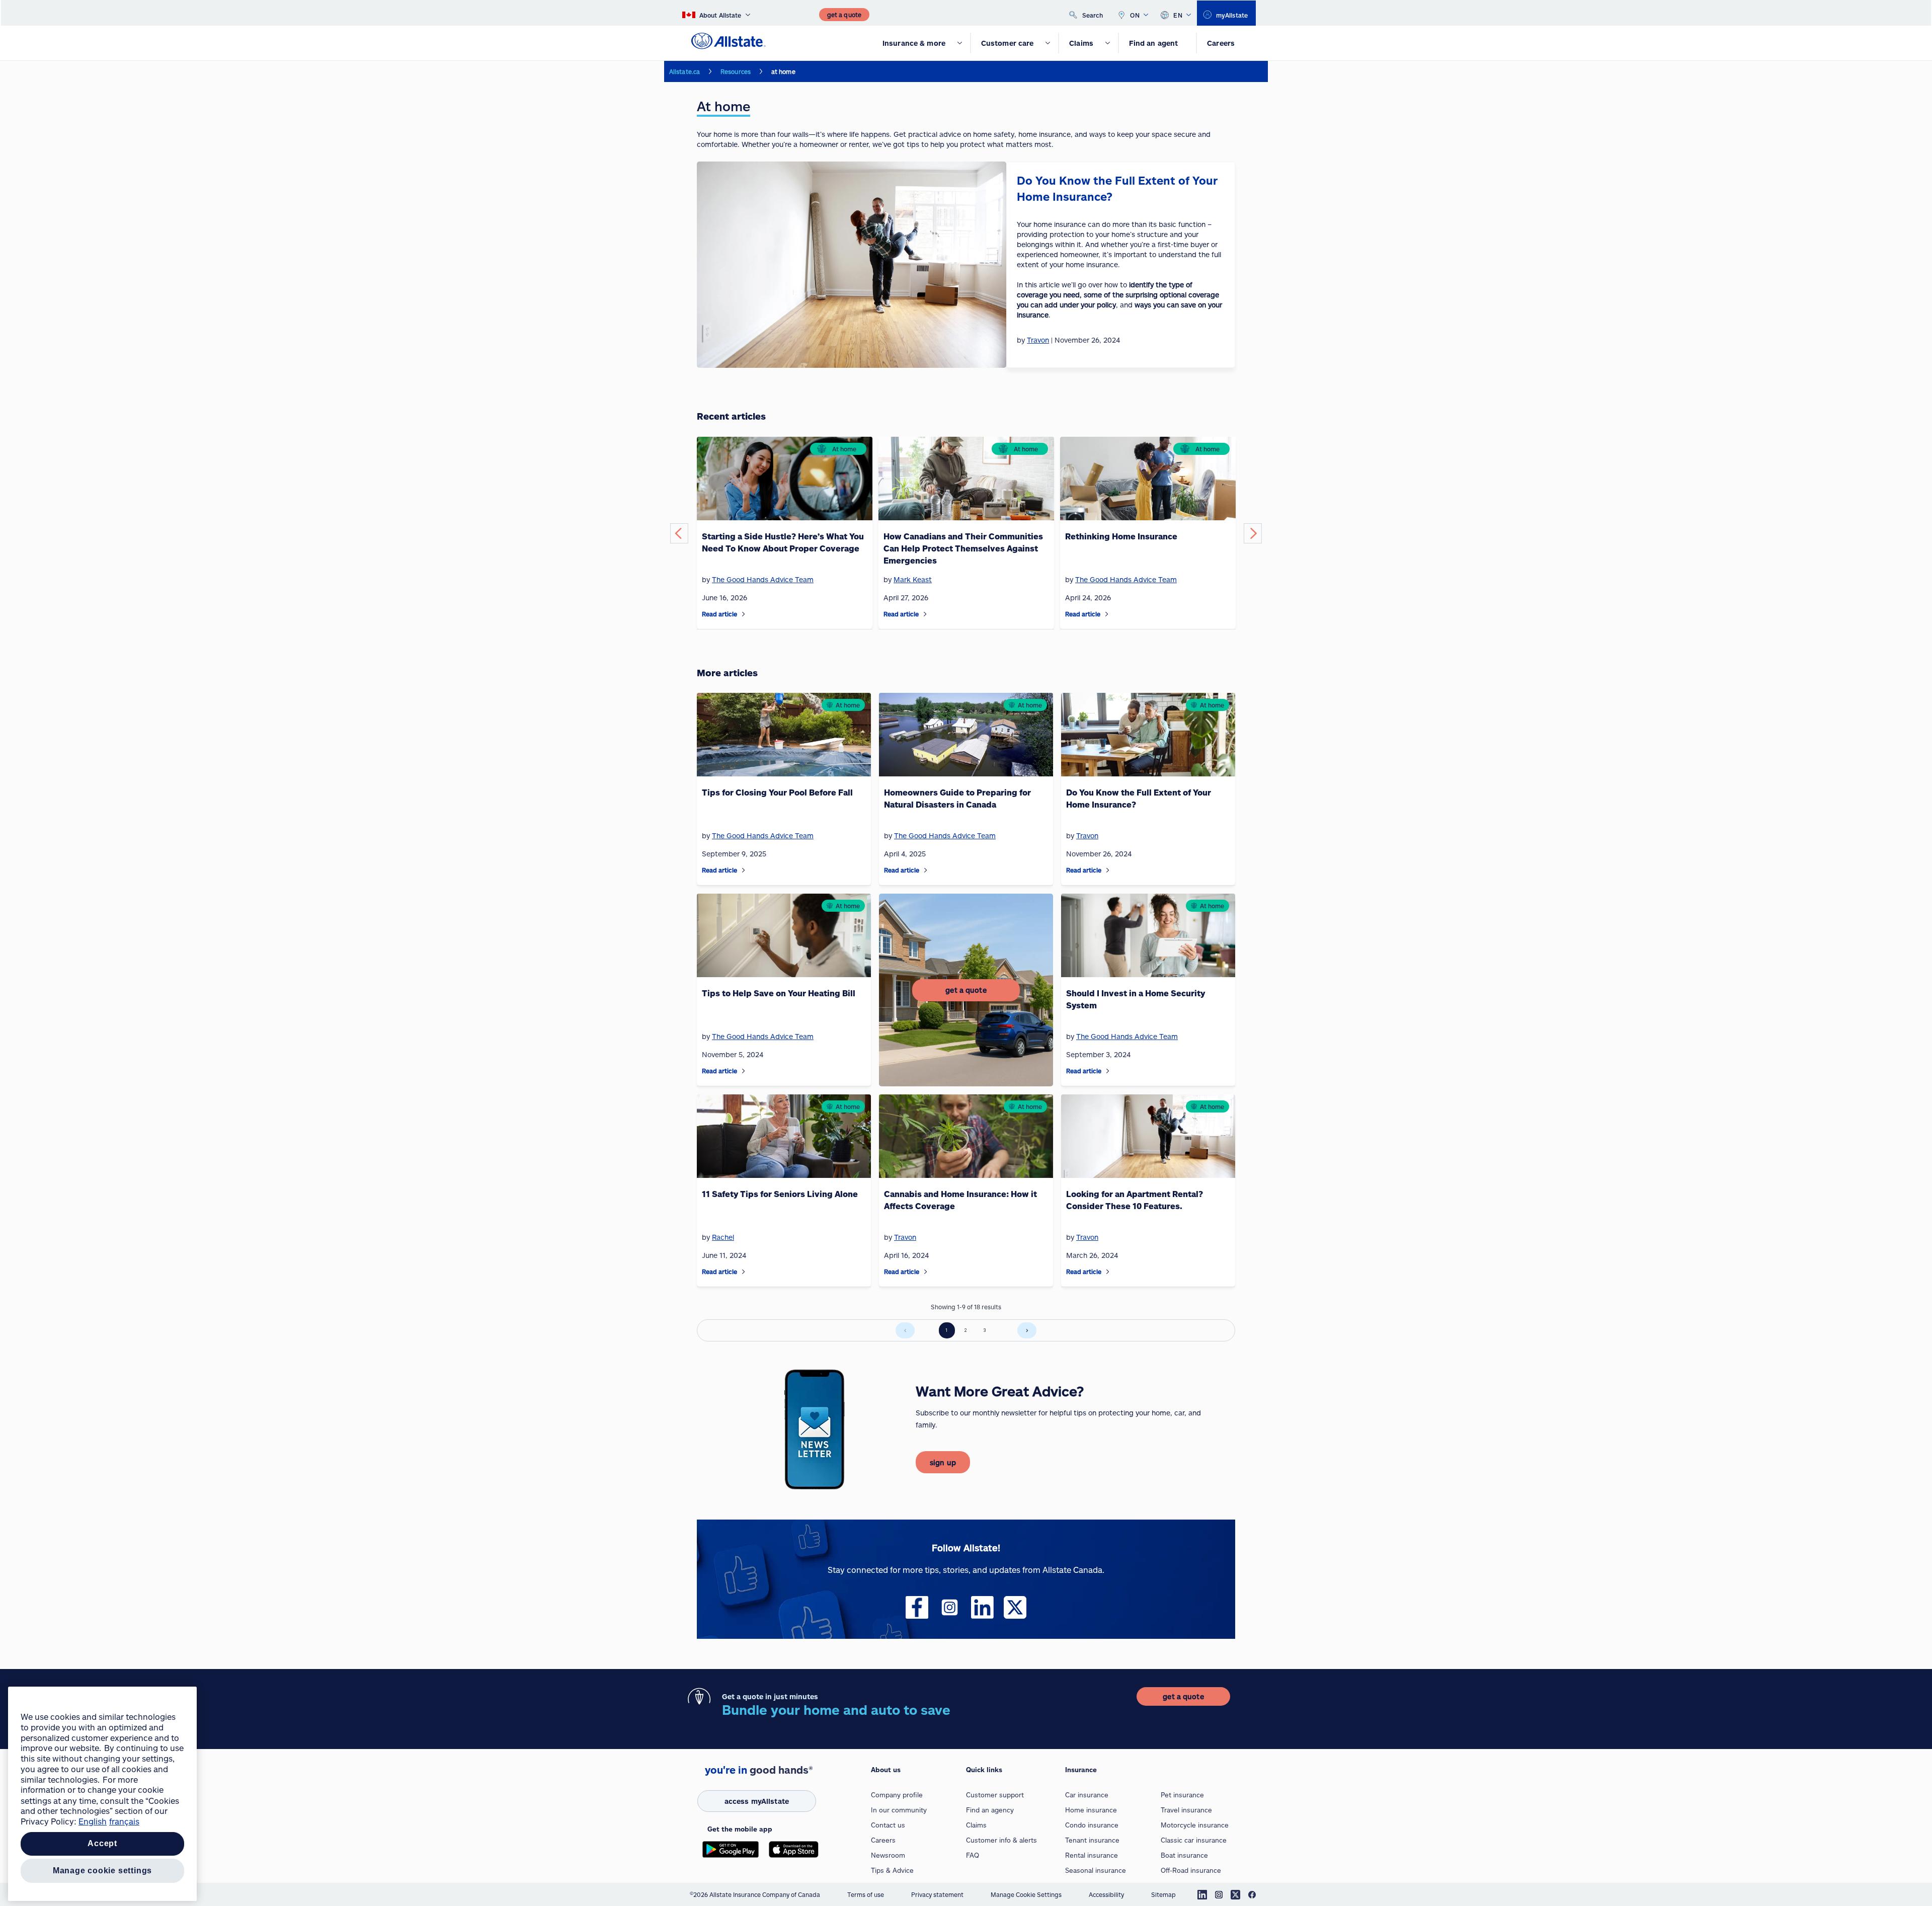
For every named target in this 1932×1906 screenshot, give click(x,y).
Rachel (723, 1237)
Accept (102, 1844)
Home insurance (1091, 1810)
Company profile (897, 1795)
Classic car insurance (1194, 1840)
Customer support (995, 1795)
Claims (976, 1825)
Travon (1087, 836)
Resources (736, 71)
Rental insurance (1092, 1855)
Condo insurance (1092, 1825)
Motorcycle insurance (1195, 1825)
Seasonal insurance (1096, 1870)
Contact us (888, 1825)
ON (1135, 15)
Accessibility (1106, 1894)
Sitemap (1163, 1894)
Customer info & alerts (1001, 1840)
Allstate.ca (685, 71)
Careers (883, 1840)
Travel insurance (1186, 1810)
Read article (719, 614)
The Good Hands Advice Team (763, 579)
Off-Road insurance (1191, 1870)
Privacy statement (937, 1894)
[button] (679, 533)
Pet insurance (1182, 1795)
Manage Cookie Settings (1026, 1894)
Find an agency (990, 1810)
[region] (102, 1794)
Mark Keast (913, 579)
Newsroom (888, 1855)
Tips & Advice (892, 1870)
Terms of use (866, 1894)
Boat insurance (1184, 1855)
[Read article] (744, 614)
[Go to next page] (1027, 1330)
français (124, 1821)
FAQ (973, 1855)
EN (1178, 15)
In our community (899, 1810)
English (93, 1821)
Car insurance (1087, 1795)
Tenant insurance (1092, 1840)
